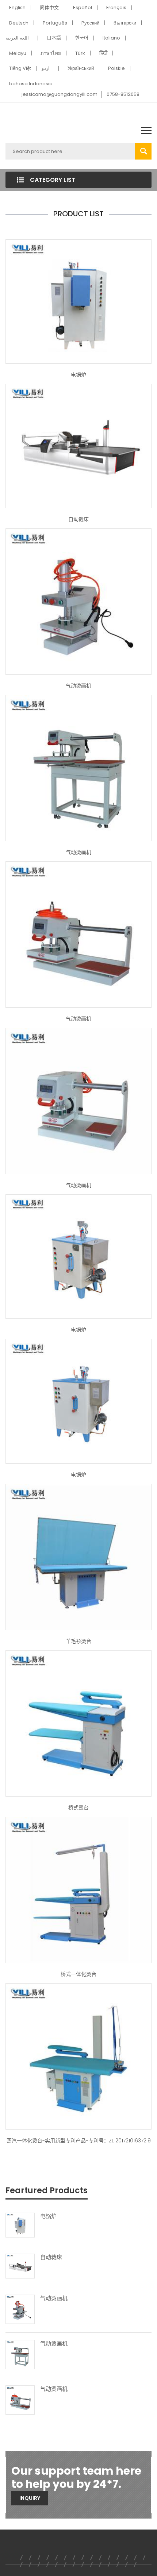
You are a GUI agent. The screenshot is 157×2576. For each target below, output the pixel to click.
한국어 (82, 38)
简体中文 (49, 8)
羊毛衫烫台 (78, 1641)
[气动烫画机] (78, 601)
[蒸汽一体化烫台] (78, 1890)
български (125, 23)
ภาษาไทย (51, 53)
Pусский (90, 23)
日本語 (54, 38)
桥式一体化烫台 (78, 1974)
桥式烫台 (78, 1808)
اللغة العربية (17, 38)
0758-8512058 (123, 94)
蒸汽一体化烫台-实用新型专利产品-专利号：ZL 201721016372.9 (79, 2141)
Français (116, 8)
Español (83, 8)
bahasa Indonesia (31, 84)
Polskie (116, 68)
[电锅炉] (78, 301)
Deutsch (19, 23)
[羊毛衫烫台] (78, 1557)
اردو (46, 68)
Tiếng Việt (20, 68)
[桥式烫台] (78, 1723)
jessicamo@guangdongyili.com (60, 94)
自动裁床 (78, 519)
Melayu (18, 53)
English (17, 8)
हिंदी (103, 53)
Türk (80, 53)
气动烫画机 (78, 686)
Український (81, 68)
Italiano (111, 38)
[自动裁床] (78, 446)
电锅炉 (78, 375)
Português (55, 23)
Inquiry (30, 2498)
